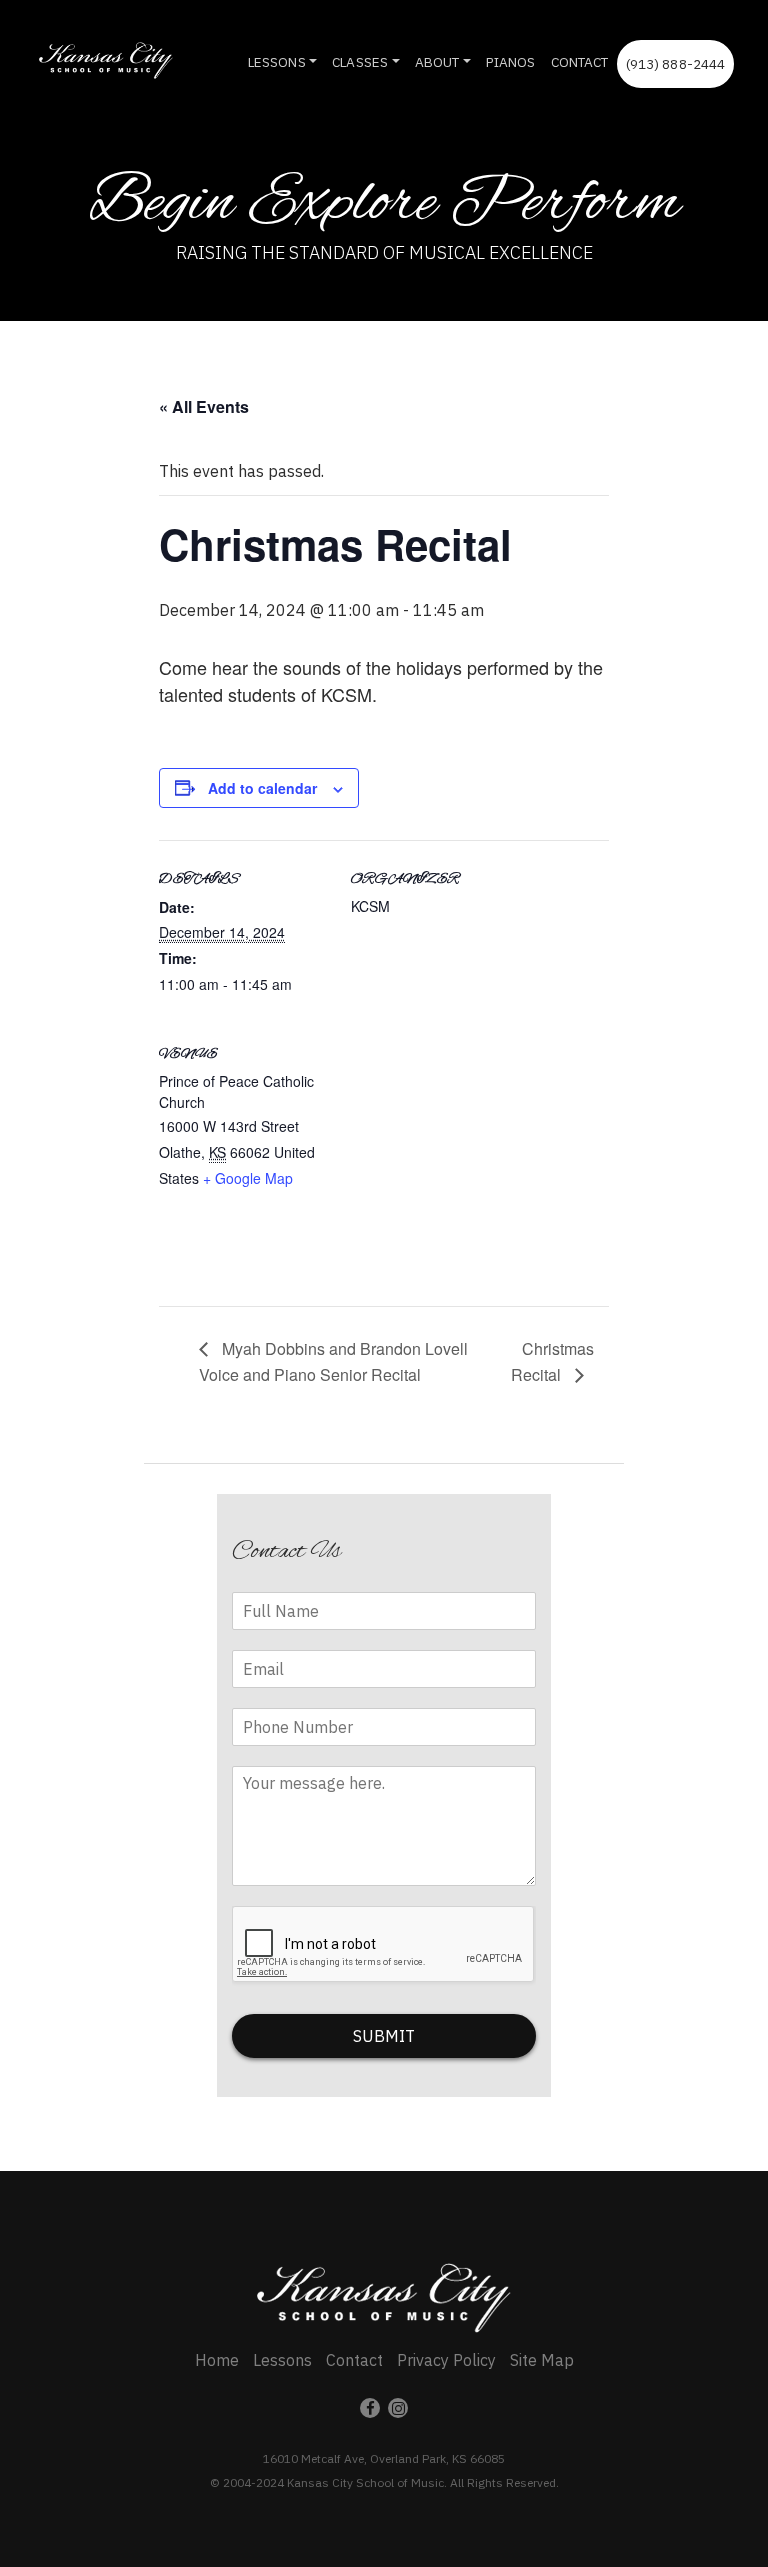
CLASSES (360, 62)
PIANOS (511, 62)
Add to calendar (262, 788)
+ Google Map (248, 1178)
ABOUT (437, 62)
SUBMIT (384, 2036)
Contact (354, 2360)
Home (217, 2360)
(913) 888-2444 (676, 64)
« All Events (204, 406)
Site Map (542, 2360)
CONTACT (580, 62)
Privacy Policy (446, 2360)
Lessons (282, 2360)
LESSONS (277, 62)
